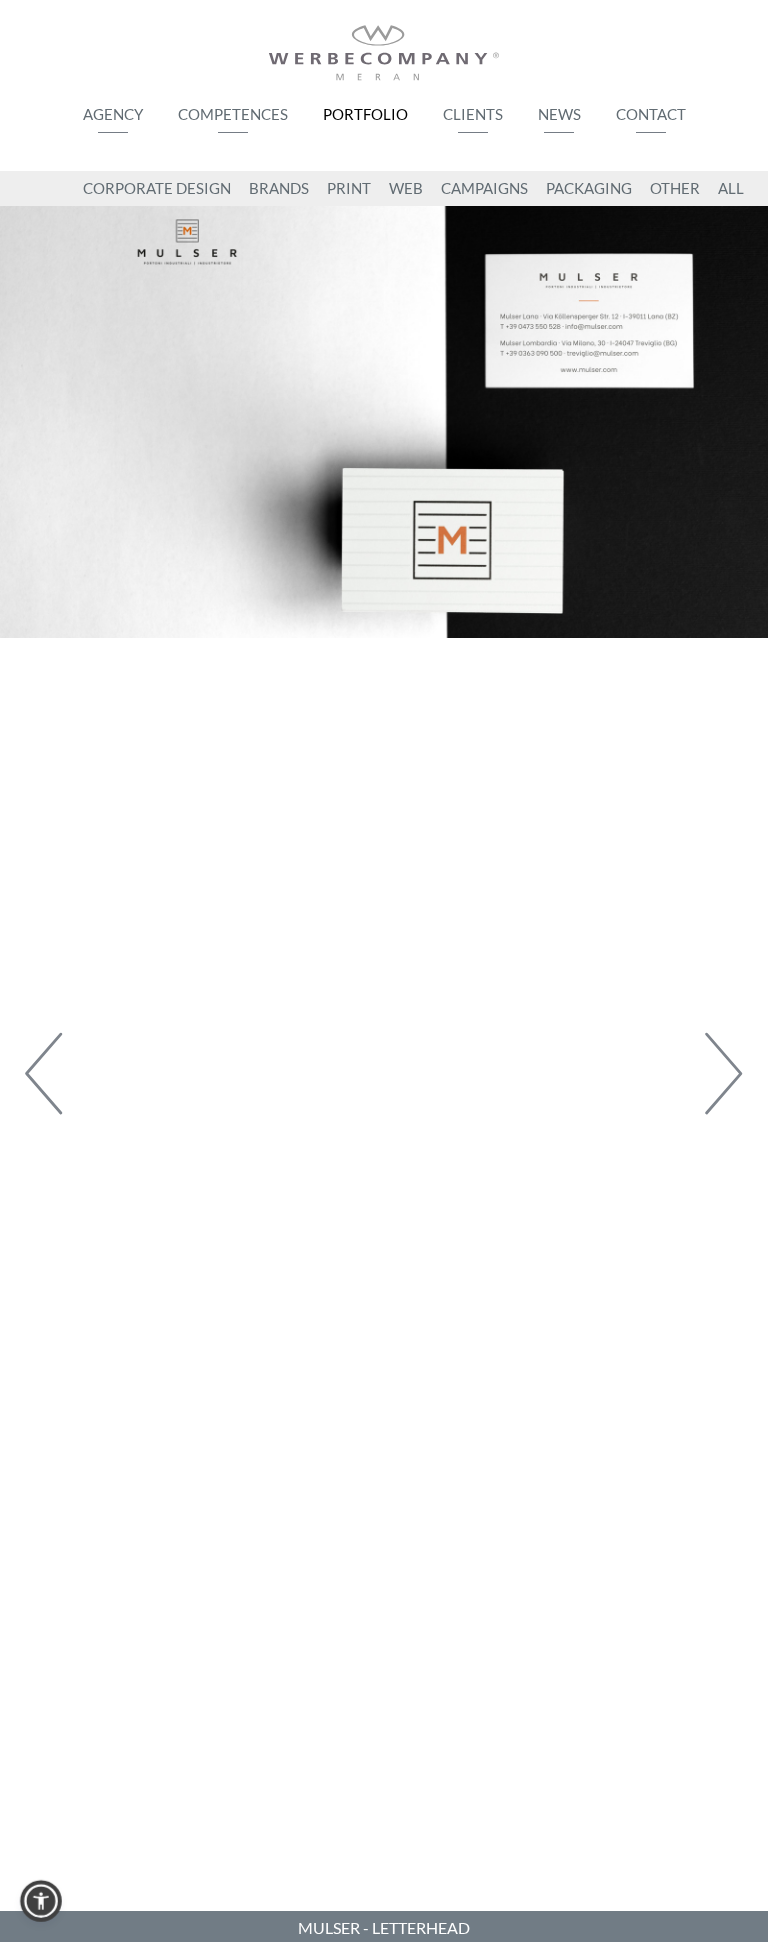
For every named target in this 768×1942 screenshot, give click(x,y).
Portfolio (365, 114)
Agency (113, 114)
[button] (41, 1901)
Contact (651, 114)
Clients (473, 114)
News (559, 114)
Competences (233, 114)
